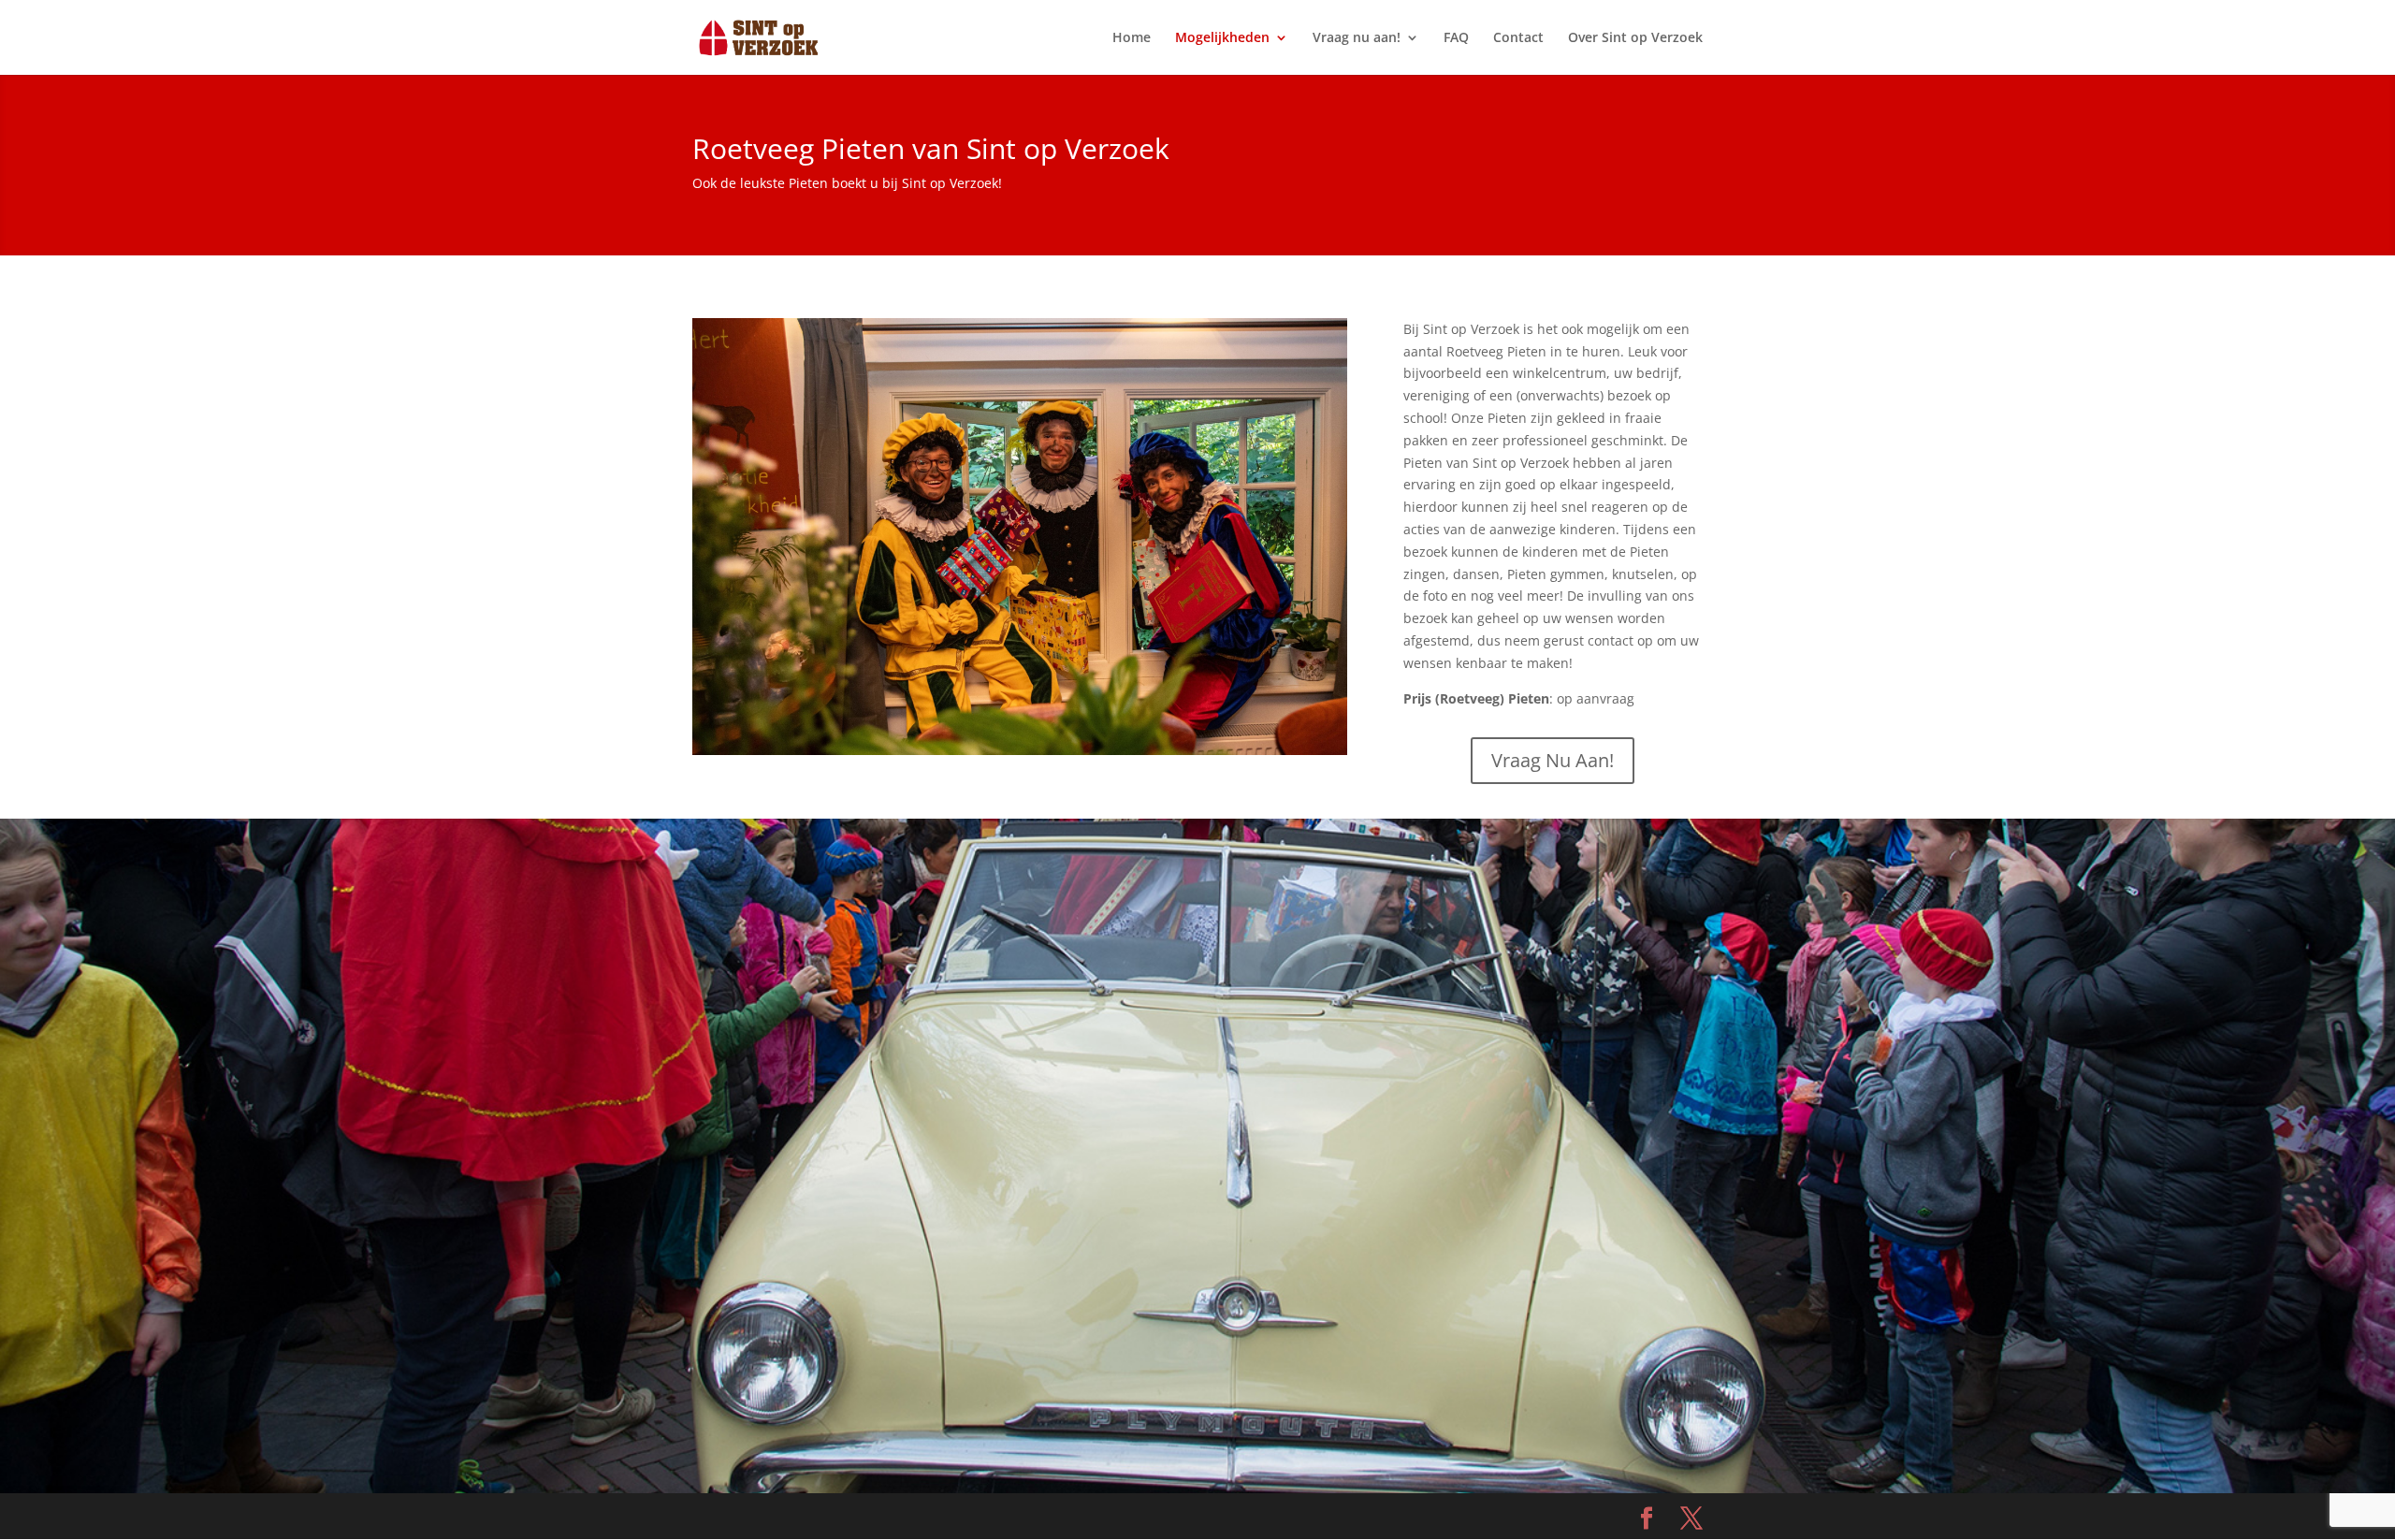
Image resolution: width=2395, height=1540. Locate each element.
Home (1132, 38)
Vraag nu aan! (1357, 38)
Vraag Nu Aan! (1553, 760)
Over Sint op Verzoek (1635, 38)
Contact (1518, 38)
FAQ (1456, 38)
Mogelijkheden (1222, 38)
